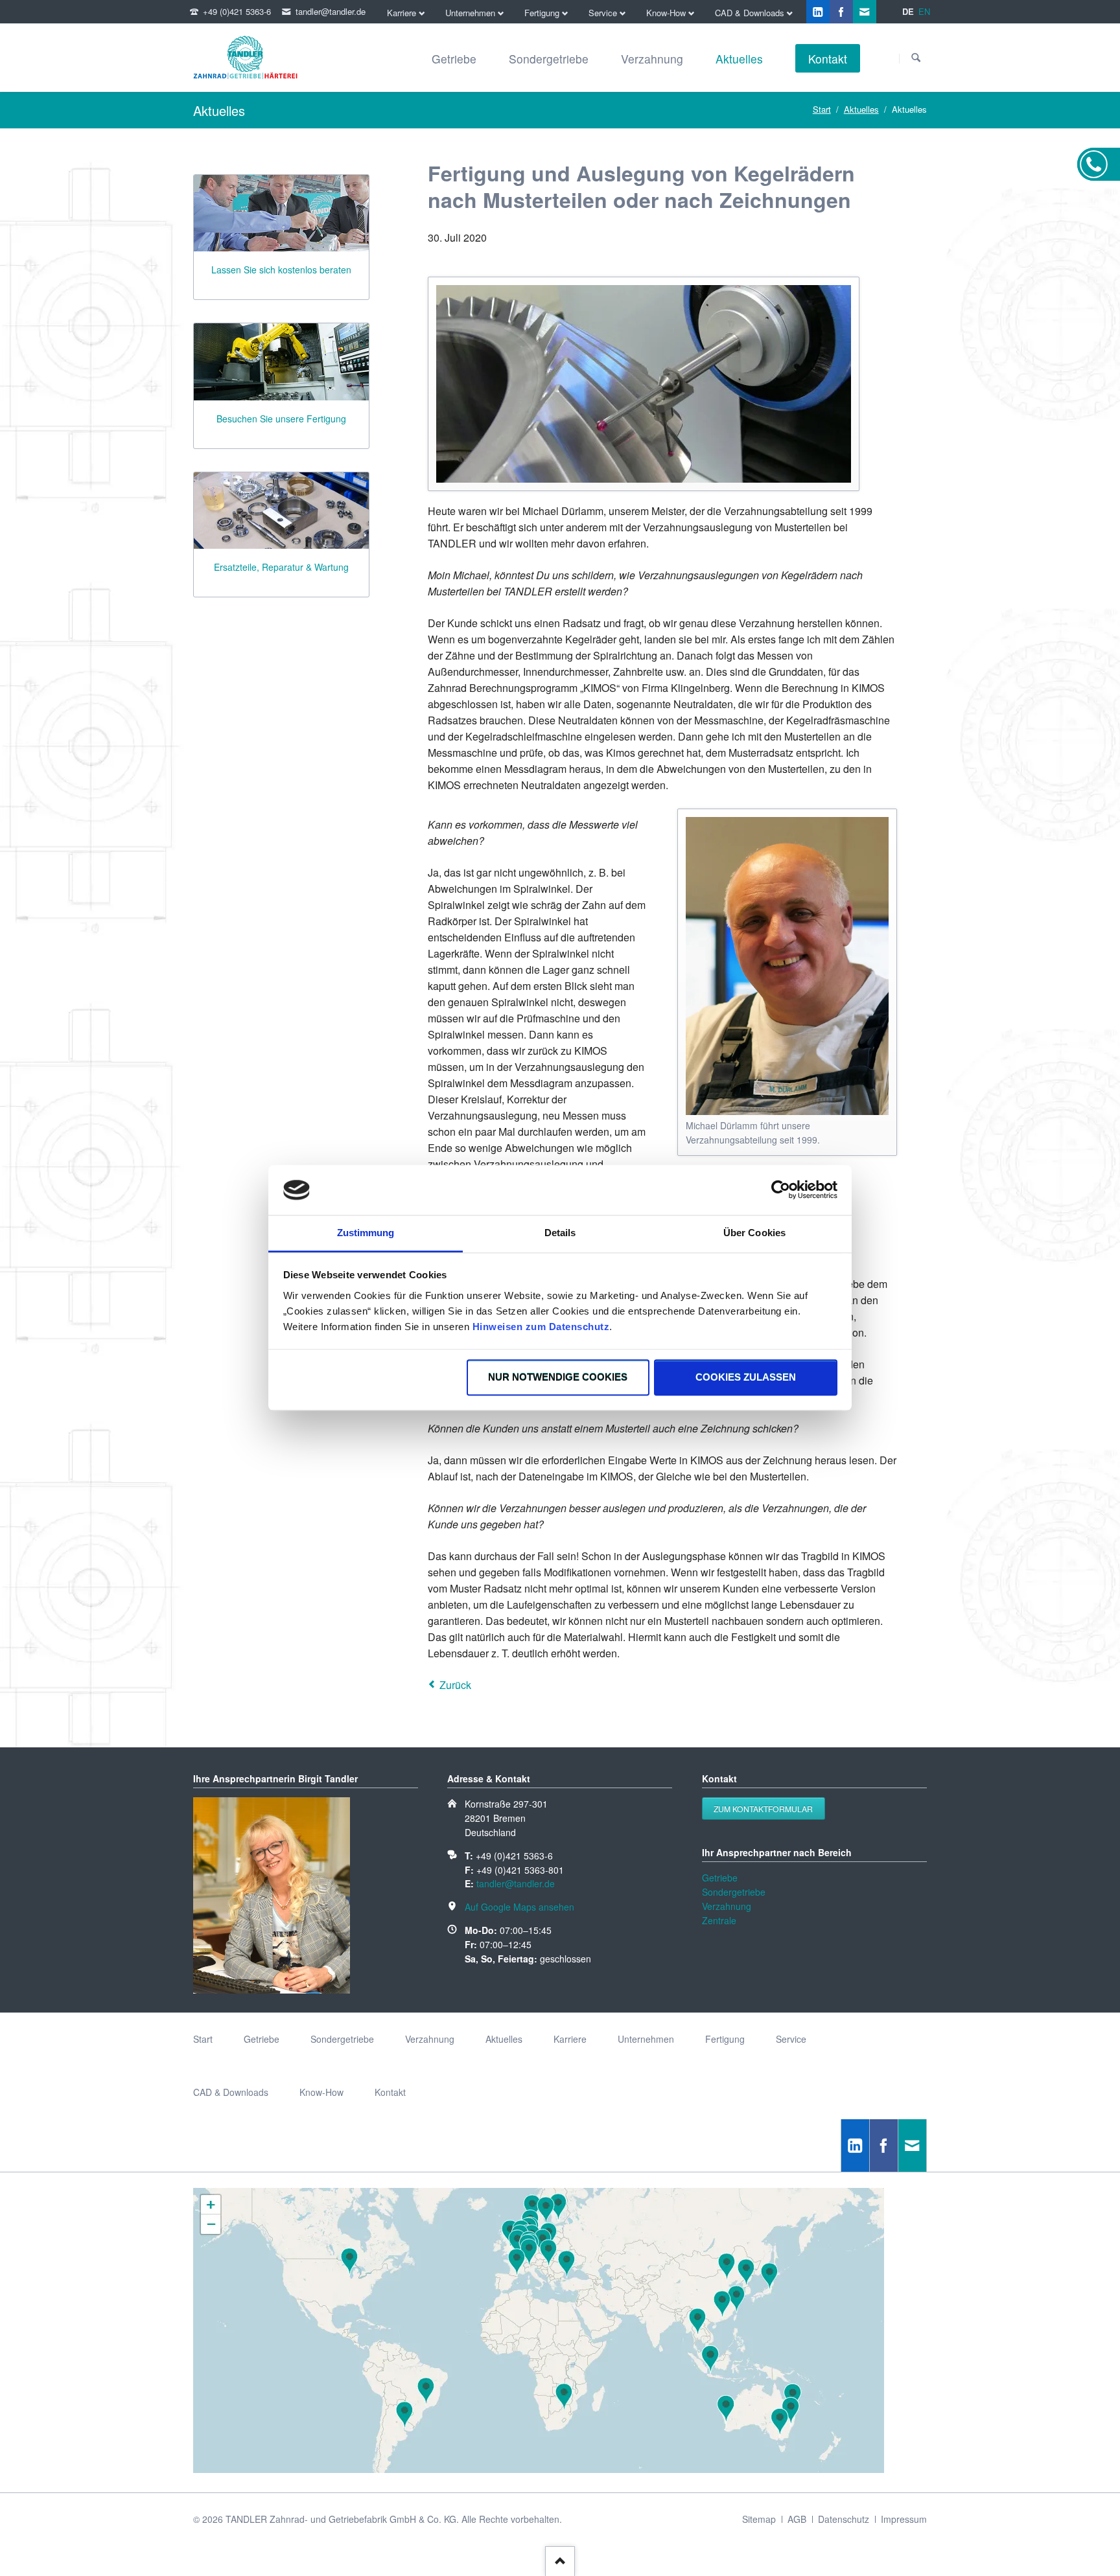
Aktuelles (861, 109)
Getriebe (720, 1878)
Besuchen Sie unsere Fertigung (281, 419)
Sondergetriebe (734, 1892)
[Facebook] (841, 12)
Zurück (455, 1685)
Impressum (904, 2519)
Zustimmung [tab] (366, 1233)
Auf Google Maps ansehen (519, 1907)
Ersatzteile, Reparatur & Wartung (281, 567)
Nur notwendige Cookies (558, 1378)
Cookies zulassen (746, 1378)
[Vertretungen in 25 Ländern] (539, 2469)
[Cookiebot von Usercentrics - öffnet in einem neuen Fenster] (781, 1190)
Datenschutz (844, 2519)
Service (791, 2039)
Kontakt (390, 2092)
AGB (797, 2519)
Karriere (570, 2039)
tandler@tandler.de (516, 1883)
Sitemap (759, 2519)
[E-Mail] (865, 12)
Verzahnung (727, 1906)
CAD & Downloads (231, 2092)
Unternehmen (646, 2039)
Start (822, 109)
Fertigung (725, 2039)
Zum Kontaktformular (763, 1809)
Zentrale (719, 1920)
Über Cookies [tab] (754, 1233)
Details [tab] (560, 1233)
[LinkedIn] (818, 12)
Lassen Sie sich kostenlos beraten (281, 270)
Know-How (321, 2092)
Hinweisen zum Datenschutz (541, 1327)
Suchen (916, 58)
